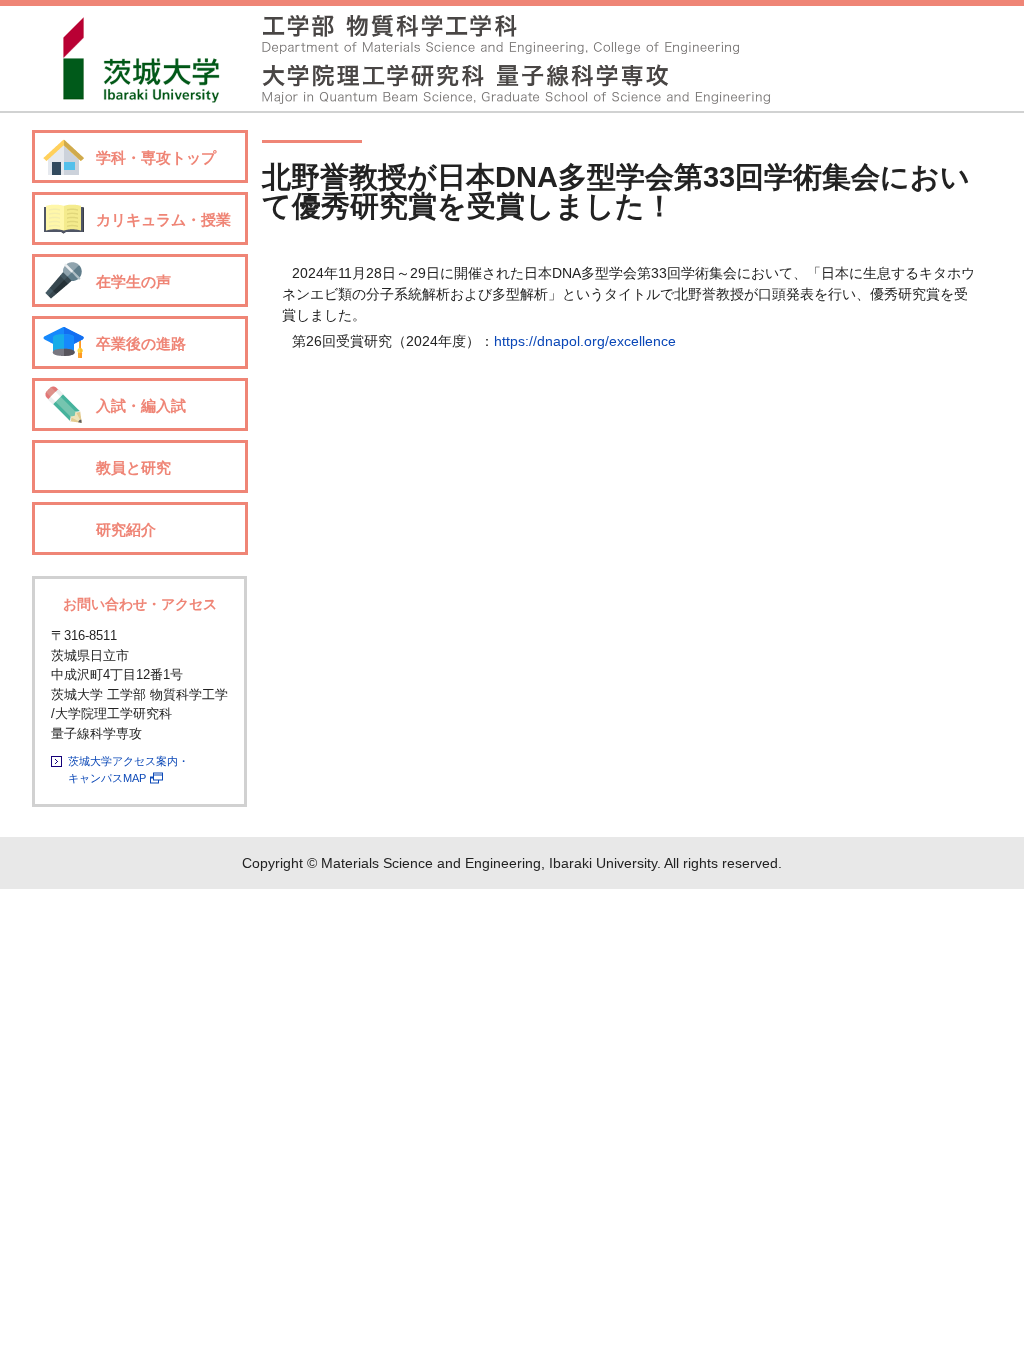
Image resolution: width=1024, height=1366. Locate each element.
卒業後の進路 (141, 343)
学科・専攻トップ (156, 157)
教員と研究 (133, 467)
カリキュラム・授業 (163, 219)
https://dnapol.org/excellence (585, 341)
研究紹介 (126, 529)
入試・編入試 (141, 405)
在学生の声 (133, 281)
